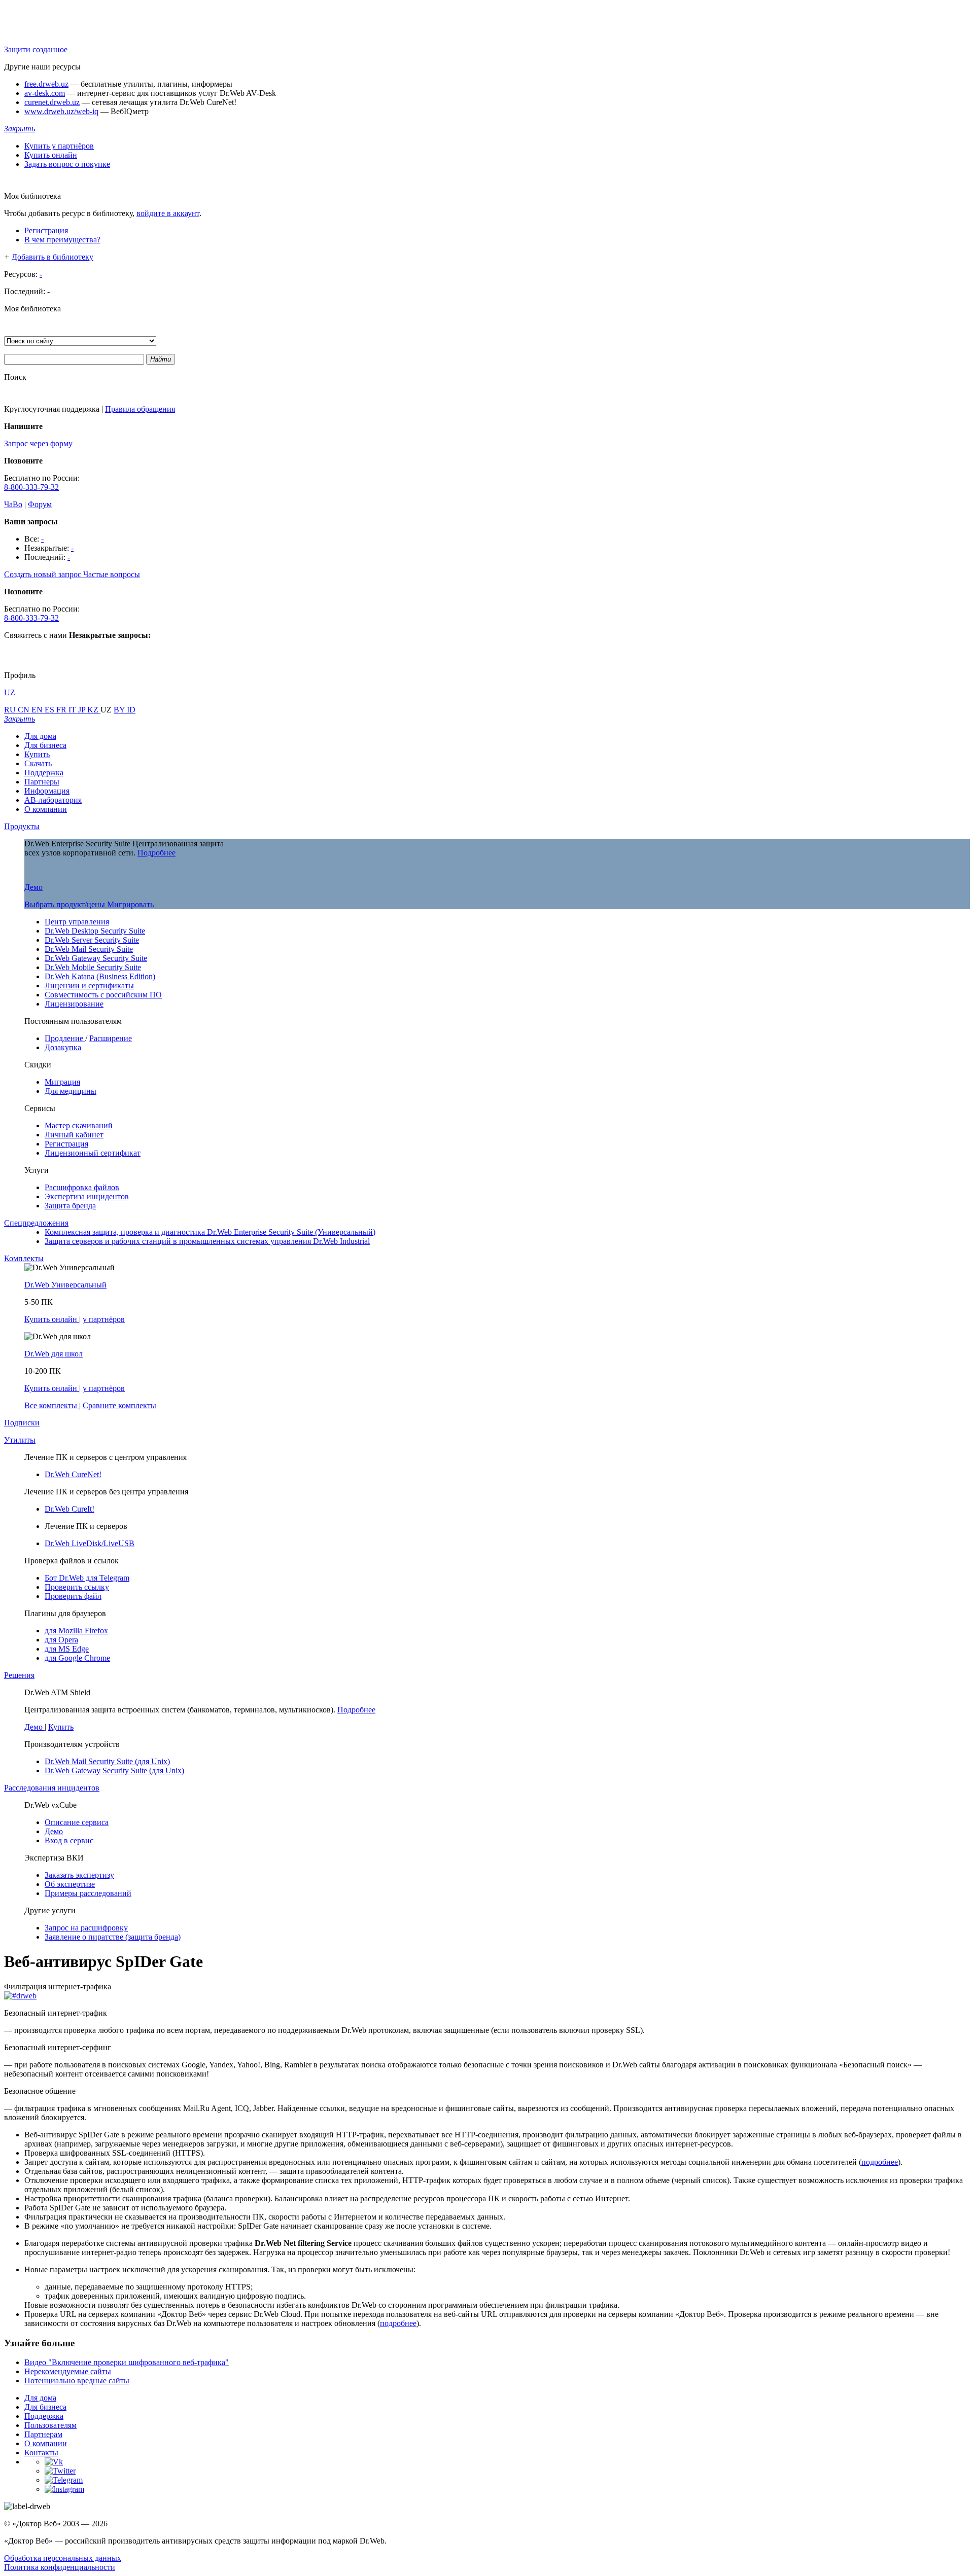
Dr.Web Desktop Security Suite (95, 931)
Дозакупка (63, 1047)
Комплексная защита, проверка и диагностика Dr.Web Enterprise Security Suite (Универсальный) (210, 1232)
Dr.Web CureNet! (73, 1474)
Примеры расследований (88, 1893)
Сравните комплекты (119, 1405)
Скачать (38, 763)
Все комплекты (52, 1405)
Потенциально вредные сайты (77, 2381)
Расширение (111, 1038)
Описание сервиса (77, 1822)
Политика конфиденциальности (60, 2567)
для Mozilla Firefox (76, 1631)
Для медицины (71, 1091)
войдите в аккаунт (168, 213)
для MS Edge (67, 1649)
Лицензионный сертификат (93, 1153)
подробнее (880, 2162)
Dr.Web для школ (54, 1354)
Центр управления (77, 922)
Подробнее (156, 853)
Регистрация (46, 230)
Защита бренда (70, 1206)
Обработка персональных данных (63, 2558)
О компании (46, 809)
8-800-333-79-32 (31, 487)
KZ (94, 710)
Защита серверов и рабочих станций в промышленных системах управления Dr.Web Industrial (207, 1241)
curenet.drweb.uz (52, 102)
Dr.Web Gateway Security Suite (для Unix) (114, 1770)
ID (131, 710)
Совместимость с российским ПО (103, 995)
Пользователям (50, 2425)
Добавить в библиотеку (53, 257)
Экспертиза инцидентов (87, 1196)
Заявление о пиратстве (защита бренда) (113, 1937)
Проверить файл (73, 1596)
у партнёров (104, 1319)
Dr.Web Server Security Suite (92, 940)
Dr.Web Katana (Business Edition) (100, 976)
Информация (47, 791)
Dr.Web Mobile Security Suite (93, 967)
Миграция (62, 1082)
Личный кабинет (74, 1135)
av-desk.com (45, 93)
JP (83, 710)
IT (73, 710)
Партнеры (42, 782)
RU (11, 710)
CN (25, 710)
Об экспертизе (70, 1884)
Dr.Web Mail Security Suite (89, 949)
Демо (33, 887)
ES (50, 710)
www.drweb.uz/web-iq (61, 111)
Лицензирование (74, 1004)
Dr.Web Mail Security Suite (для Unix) (107, 1761)
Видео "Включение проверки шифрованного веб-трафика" (127, 2362)
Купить (37, 754)
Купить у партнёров (59, 146)
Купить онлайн (51, 155)
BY (120, 710)
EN (38, 710)
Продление (65, 1038)
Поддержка (44, 773)
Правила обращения (140, 409)
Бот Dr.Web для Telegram (87, 1578)
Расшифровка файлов (82, 1187)
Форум (40, 504)
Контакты (41, 2453)
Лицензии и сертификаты (89, 986)
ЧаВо (13, 504)
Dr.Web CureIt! (69, 1509)
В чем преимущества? (62, 240)
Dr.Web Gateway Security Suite (96, 958)
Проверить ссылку (77, 1587)
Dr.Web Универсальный (65, 1285)
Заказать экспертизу (79, 1875)
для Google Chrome (77, 1658)
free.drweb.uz (46, 84)
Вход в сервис (69, 1840)
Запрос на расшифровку (86, 1928)
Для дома (40, 736)
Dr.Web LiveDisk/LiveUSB (90, 1543)
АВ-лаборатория (53, 800)
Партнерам (43, 2434)
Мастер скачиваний (79, 1125)
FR (62, 710)
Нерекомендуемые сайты (68, 2371)
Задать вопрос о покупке (67, 164)
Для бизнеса (45, 745)
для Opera (61, 1640)
